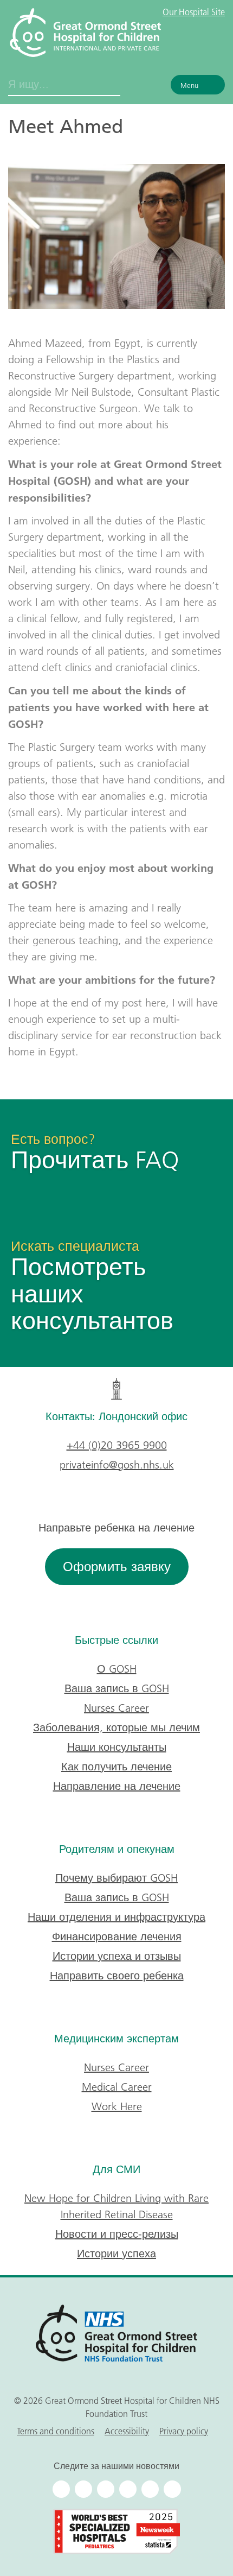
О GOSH (117, 1669)
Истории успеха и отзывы (117, 1956)
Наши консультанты (117, 1747)
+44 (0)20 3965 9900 (117, 1445)
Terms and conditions (56, 2431)
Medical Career (117, 2087)
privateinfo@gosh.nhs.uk (117, 1465)
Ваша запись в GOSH (117, 1688)
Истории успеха (116, 2254)
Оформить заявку (117, 1567)
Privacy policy (184, 2431)
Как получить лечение (116, 1767)
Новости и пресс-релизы (117, 2234)
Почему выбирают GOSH (116, 1878)
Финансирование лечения (117, 1936)
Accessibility (127, 2431)
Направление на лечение (117, 1786)
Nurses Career (116, 1708)
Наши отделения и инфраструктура (116, 1917)
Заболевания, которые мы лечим (116, 1727)
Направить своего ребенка (117, 1976)
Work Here (117, 2106)
